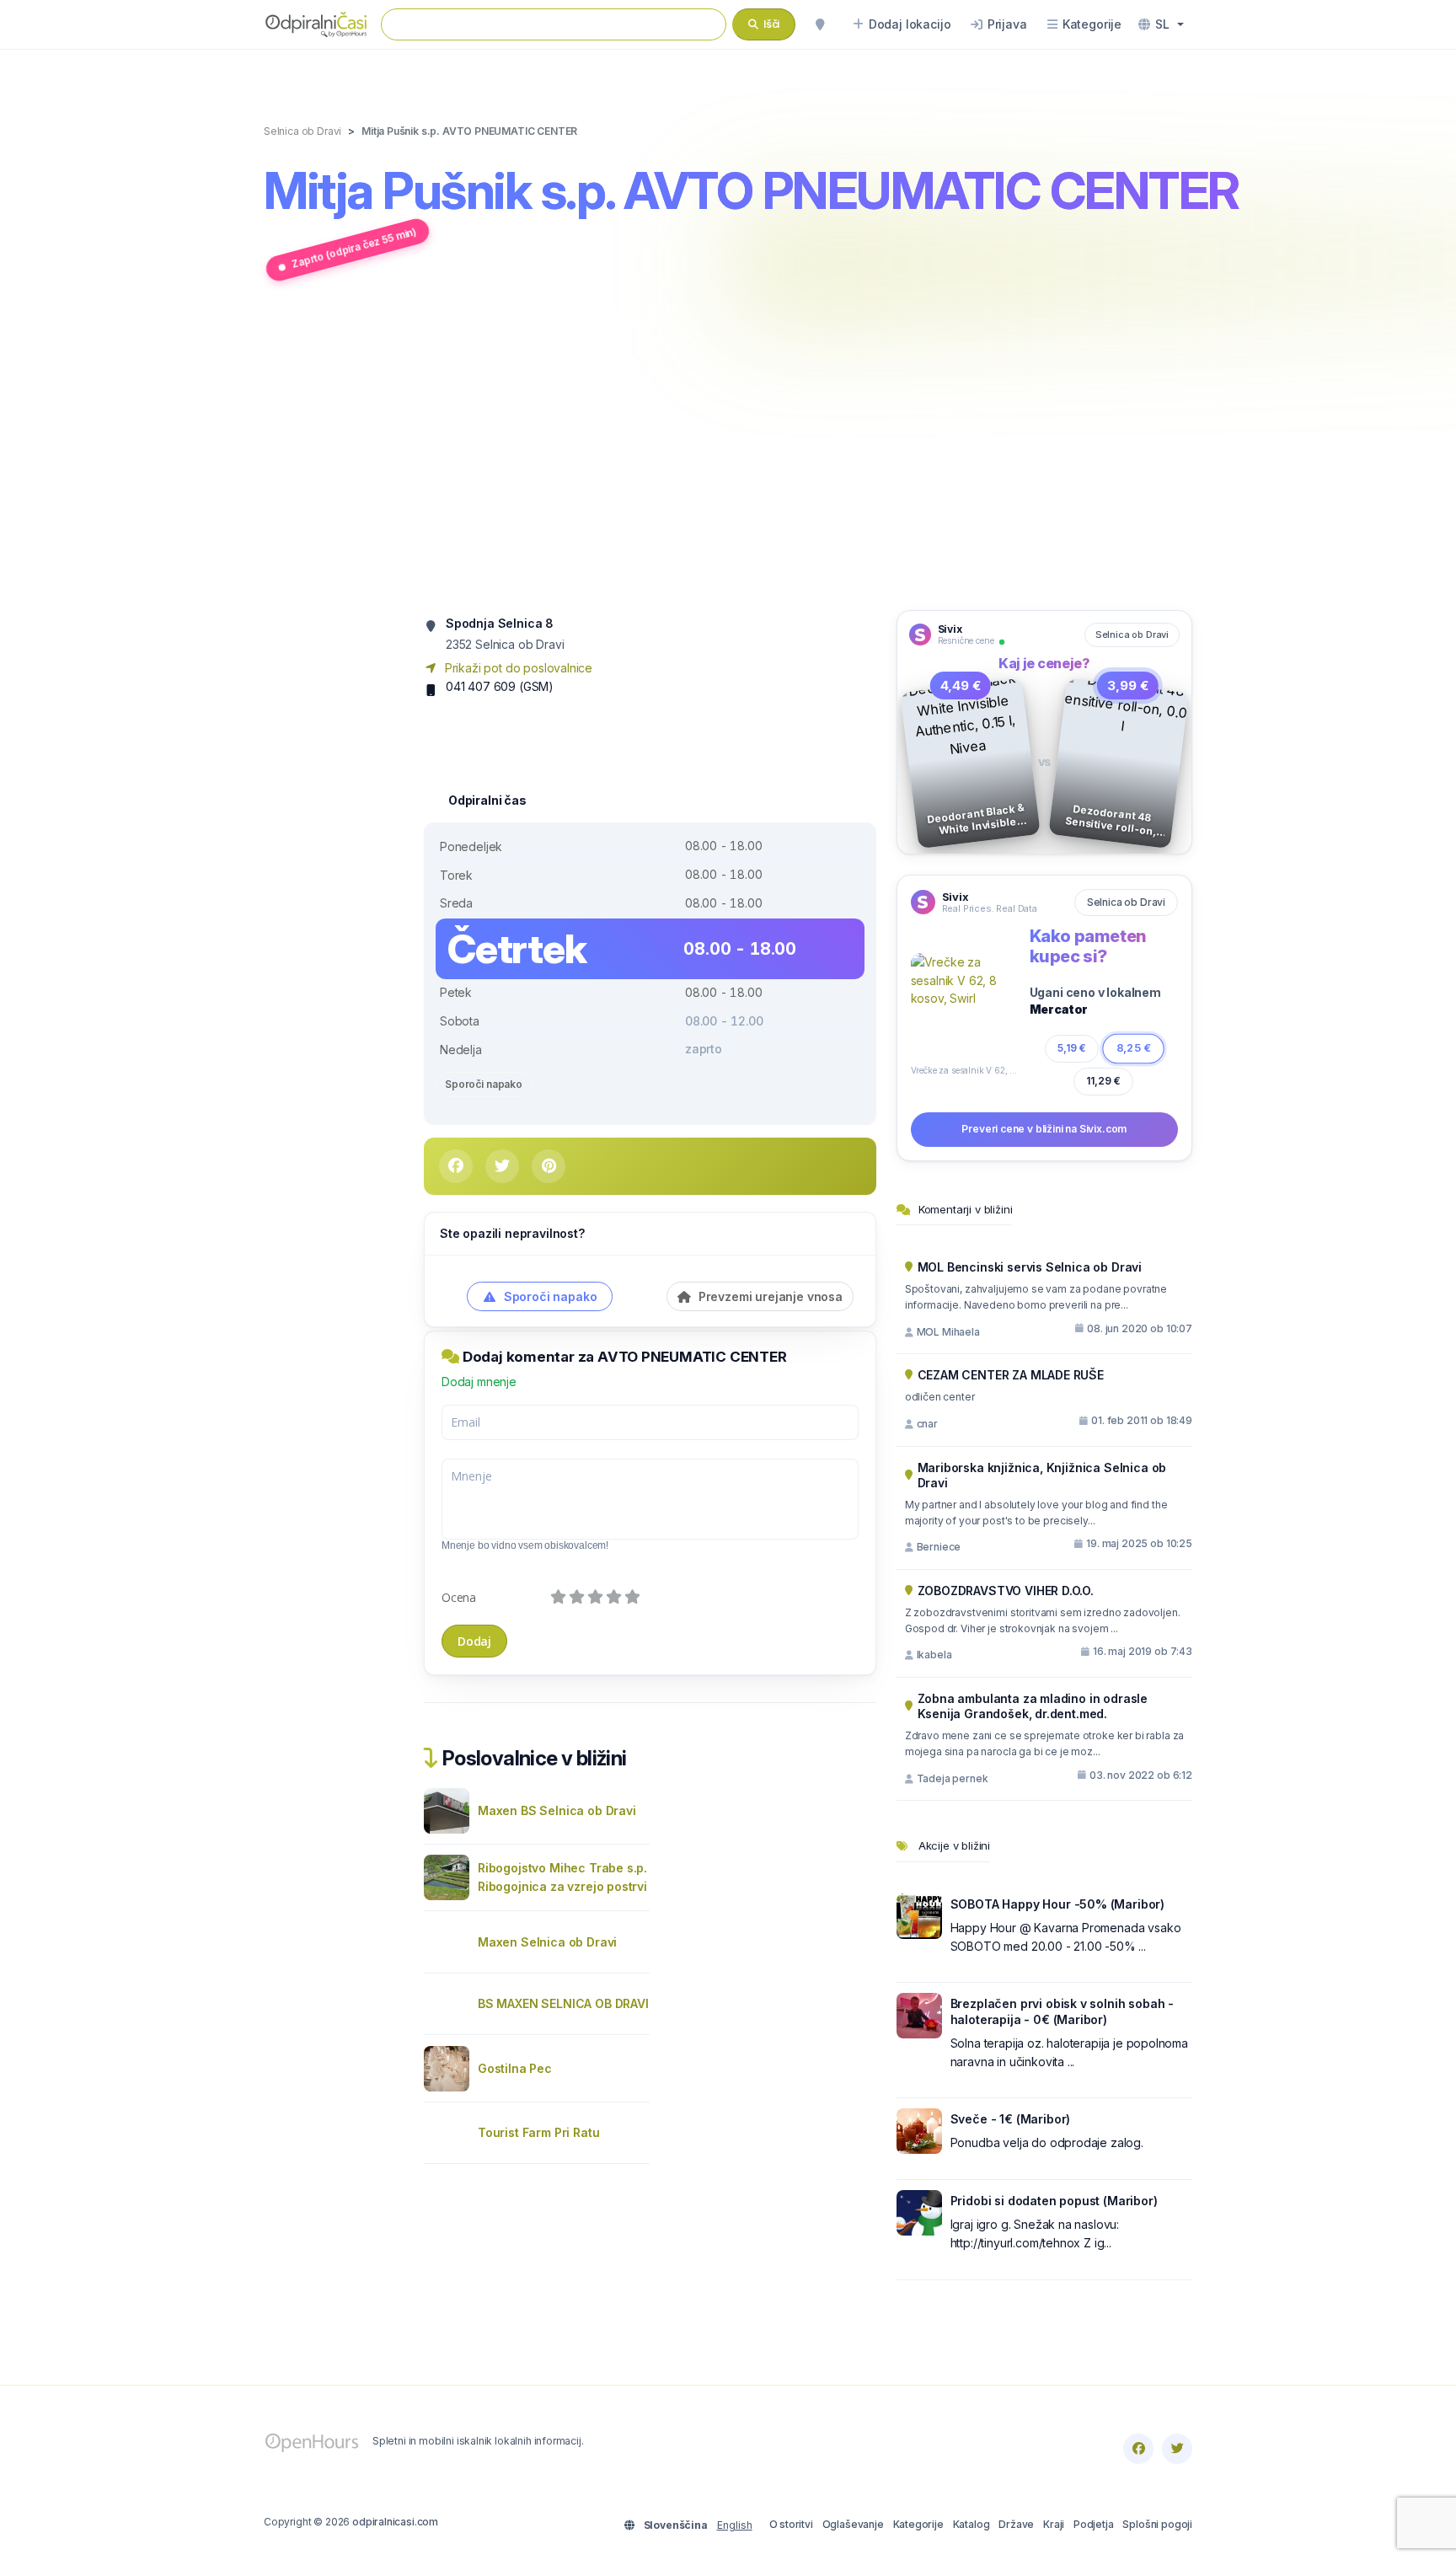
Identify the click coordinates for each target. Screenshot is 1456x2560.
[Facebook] (1138, 2449)
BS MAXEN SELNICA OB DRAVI (563, 2003)
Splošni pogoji (1157, 2524)
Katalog (972, 2524)
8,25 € (1133, 1048)
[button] (1161, 24)
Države (1016, 2524)
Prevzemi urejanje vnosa (769, 1296)
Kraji (1054, 2524)
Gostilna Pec (515, 2068)
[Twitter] (1177, 2449)
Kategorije (918, 2524)
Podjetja (1094, 2524)
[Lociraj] (820, 24)
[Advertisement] (728, 449)
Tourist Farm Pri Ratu (538, 2132)
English (735, 2525)
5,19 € (1072, 1048)
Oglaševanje (853, 2524)
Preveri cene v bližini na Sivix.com (1044, 1129)
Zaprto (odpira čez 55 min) (354, 247)
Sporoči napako (484, 1084)
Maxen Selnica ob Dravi (547, 1942)
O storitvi (791, 2524)
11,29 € (1103, 1081)
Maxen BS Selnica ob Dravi (557, 1810)
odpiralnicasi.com (395, 2522)
